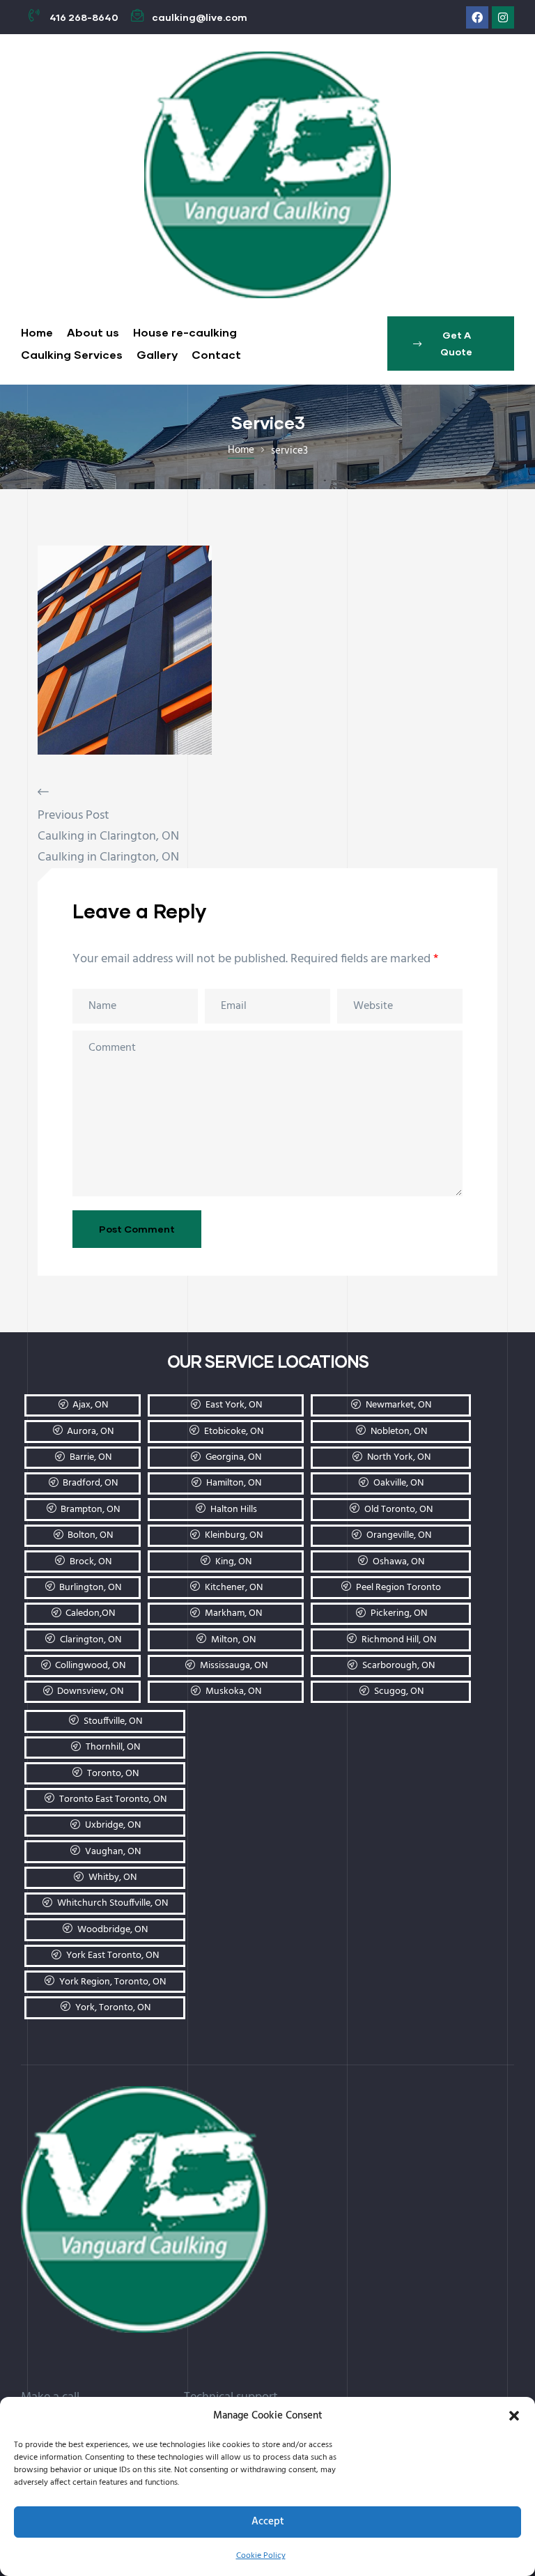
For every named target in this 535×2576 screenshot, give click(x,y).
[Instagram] (503, 17)
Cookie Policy (261, 2556)
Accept (268, 2522)
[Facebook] (477, 17)
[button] (514, 2416)
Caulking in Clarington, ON (108, 836)
